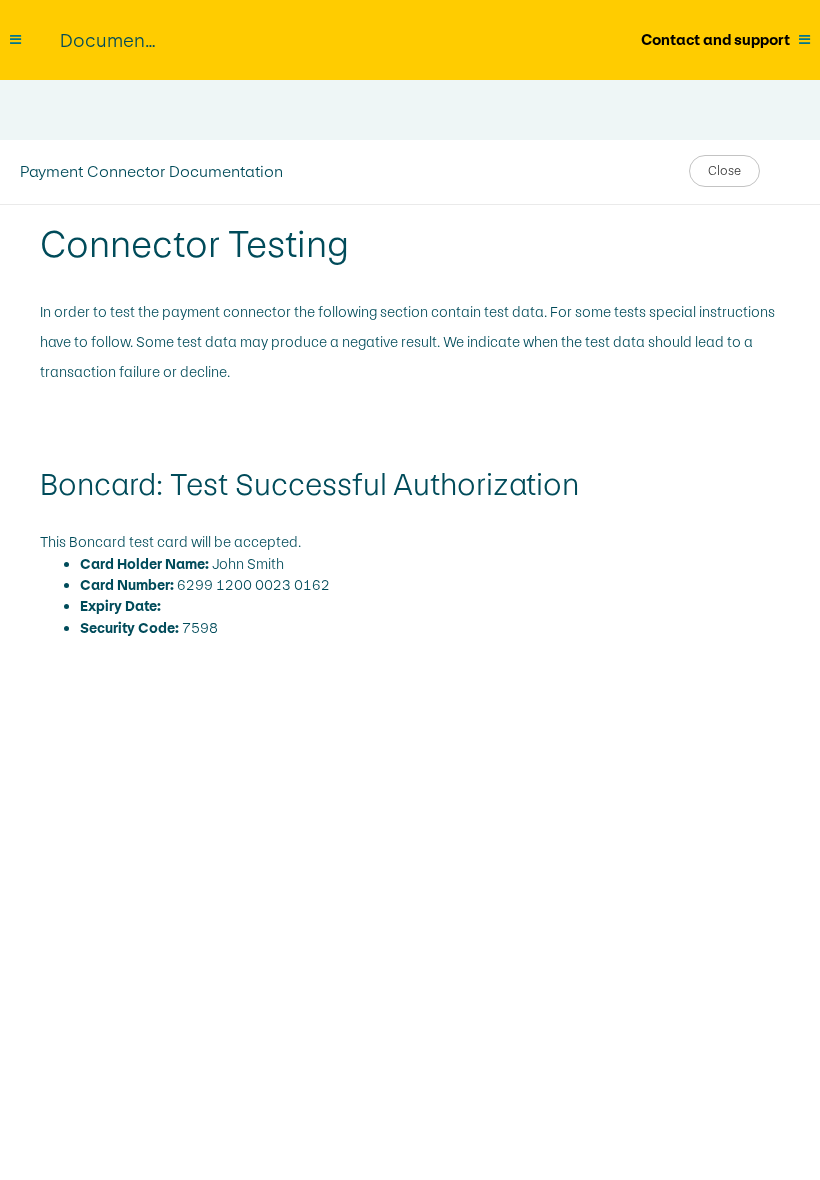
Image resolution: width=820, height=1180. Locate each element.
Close (724, 171)
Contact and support (715, 39)
